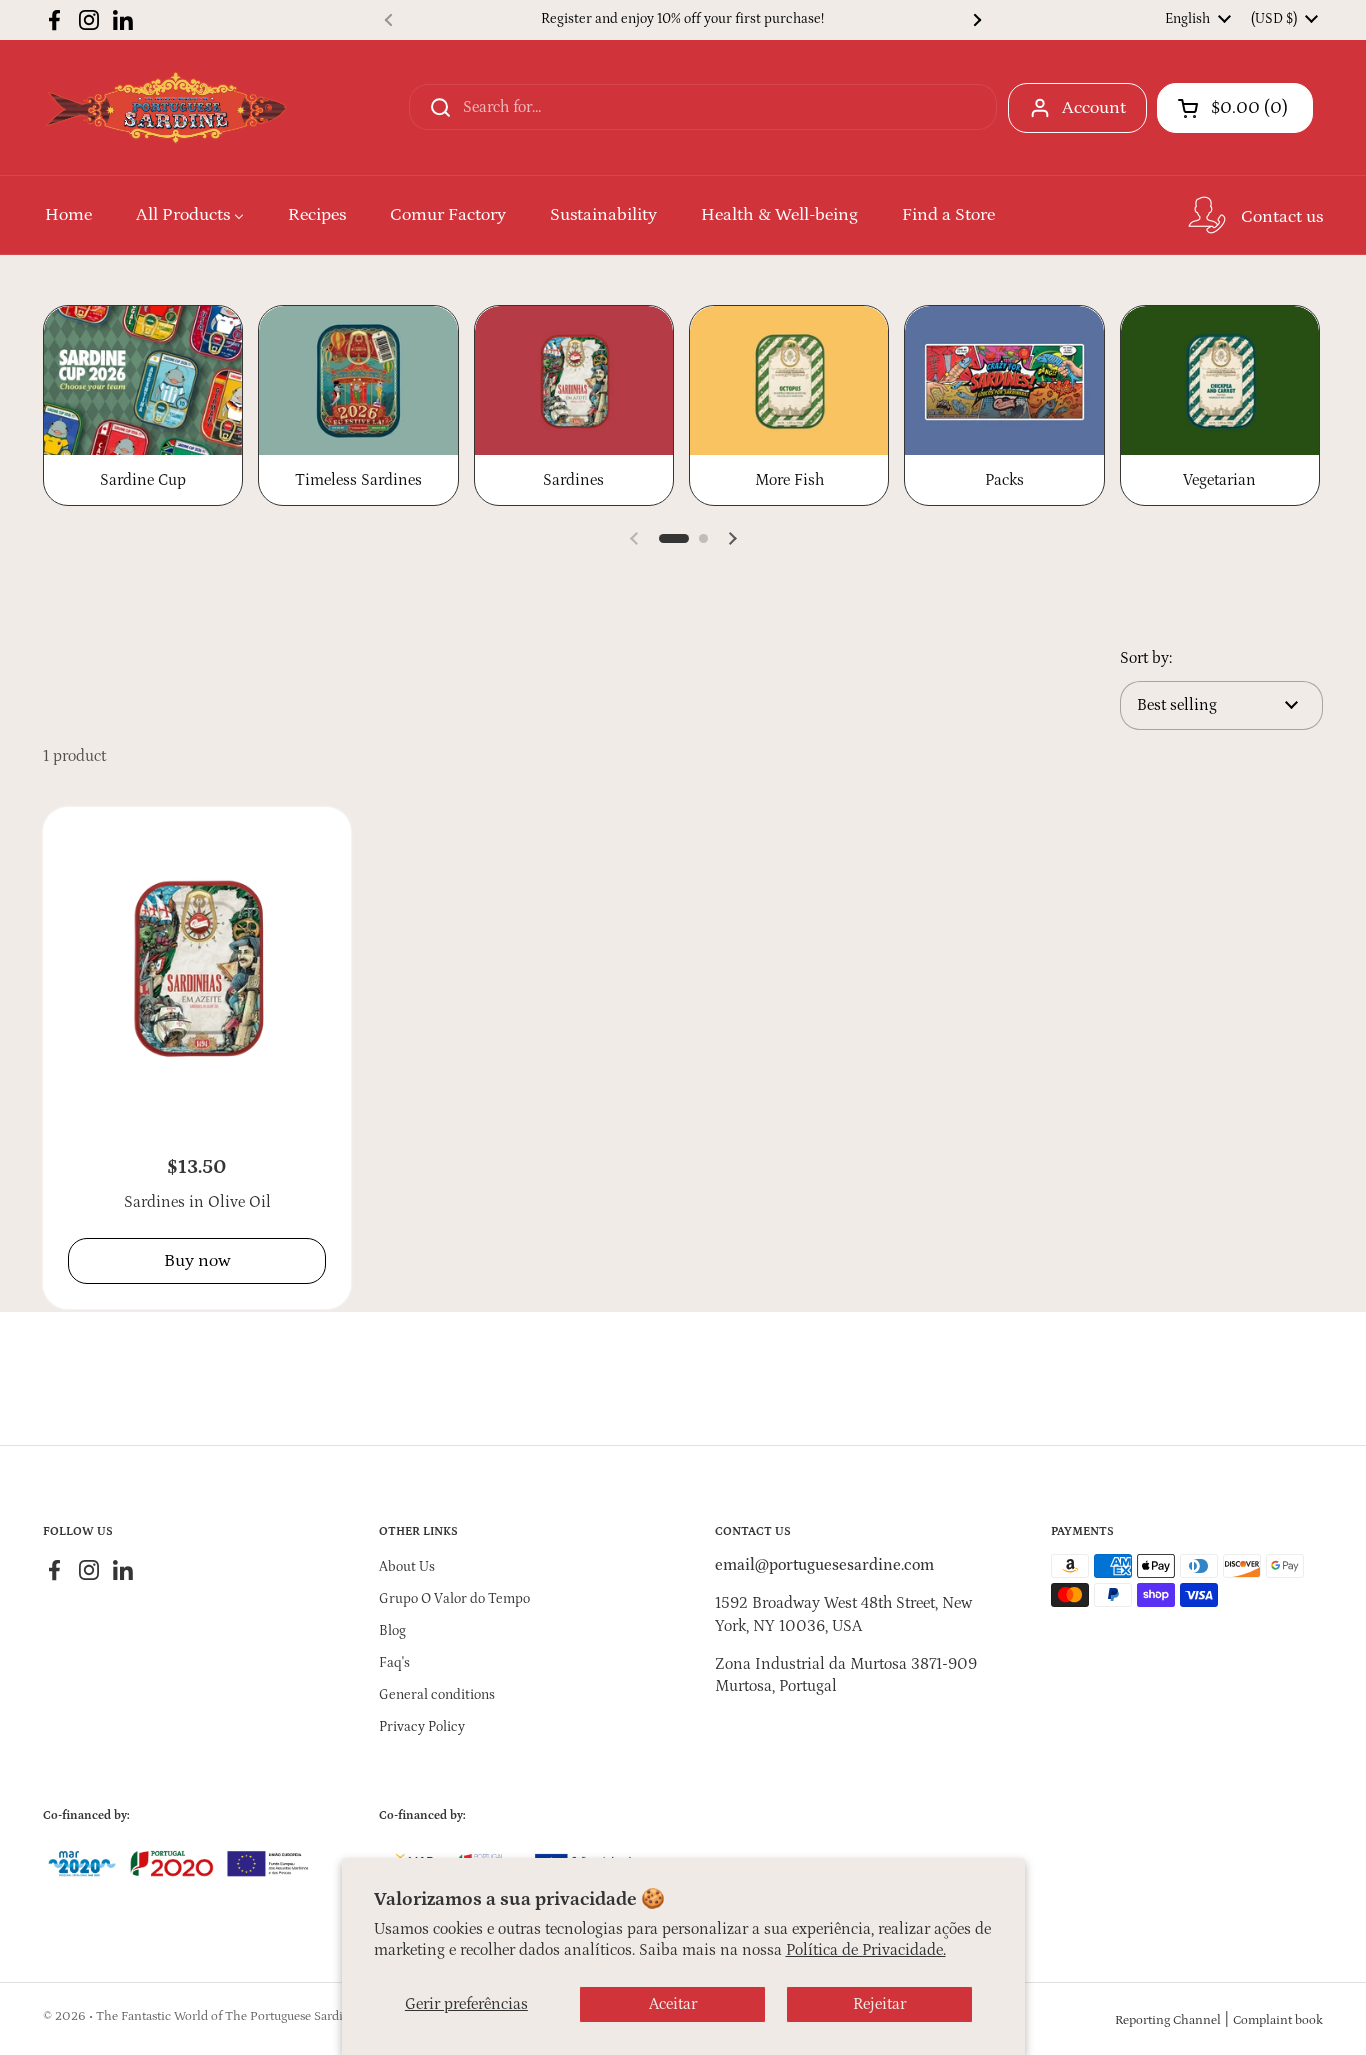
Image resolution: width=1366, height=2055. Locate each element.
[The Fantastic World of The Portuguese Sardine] (165, 107)
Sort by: (1146, 658)
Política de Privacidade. (866, 1950)
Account (1094, 108)
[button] (1235, 108)
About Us (407, 1567)
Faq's (394, 1663)
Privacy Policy (422, 1727)
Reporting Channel (1168, 2020)
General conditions (437, 1695)
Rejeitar (879, 2004)
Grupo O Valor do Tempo (454, 1599)
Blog (392, 1631)
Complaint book (1278, 2020)
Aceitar (673, 2004)
